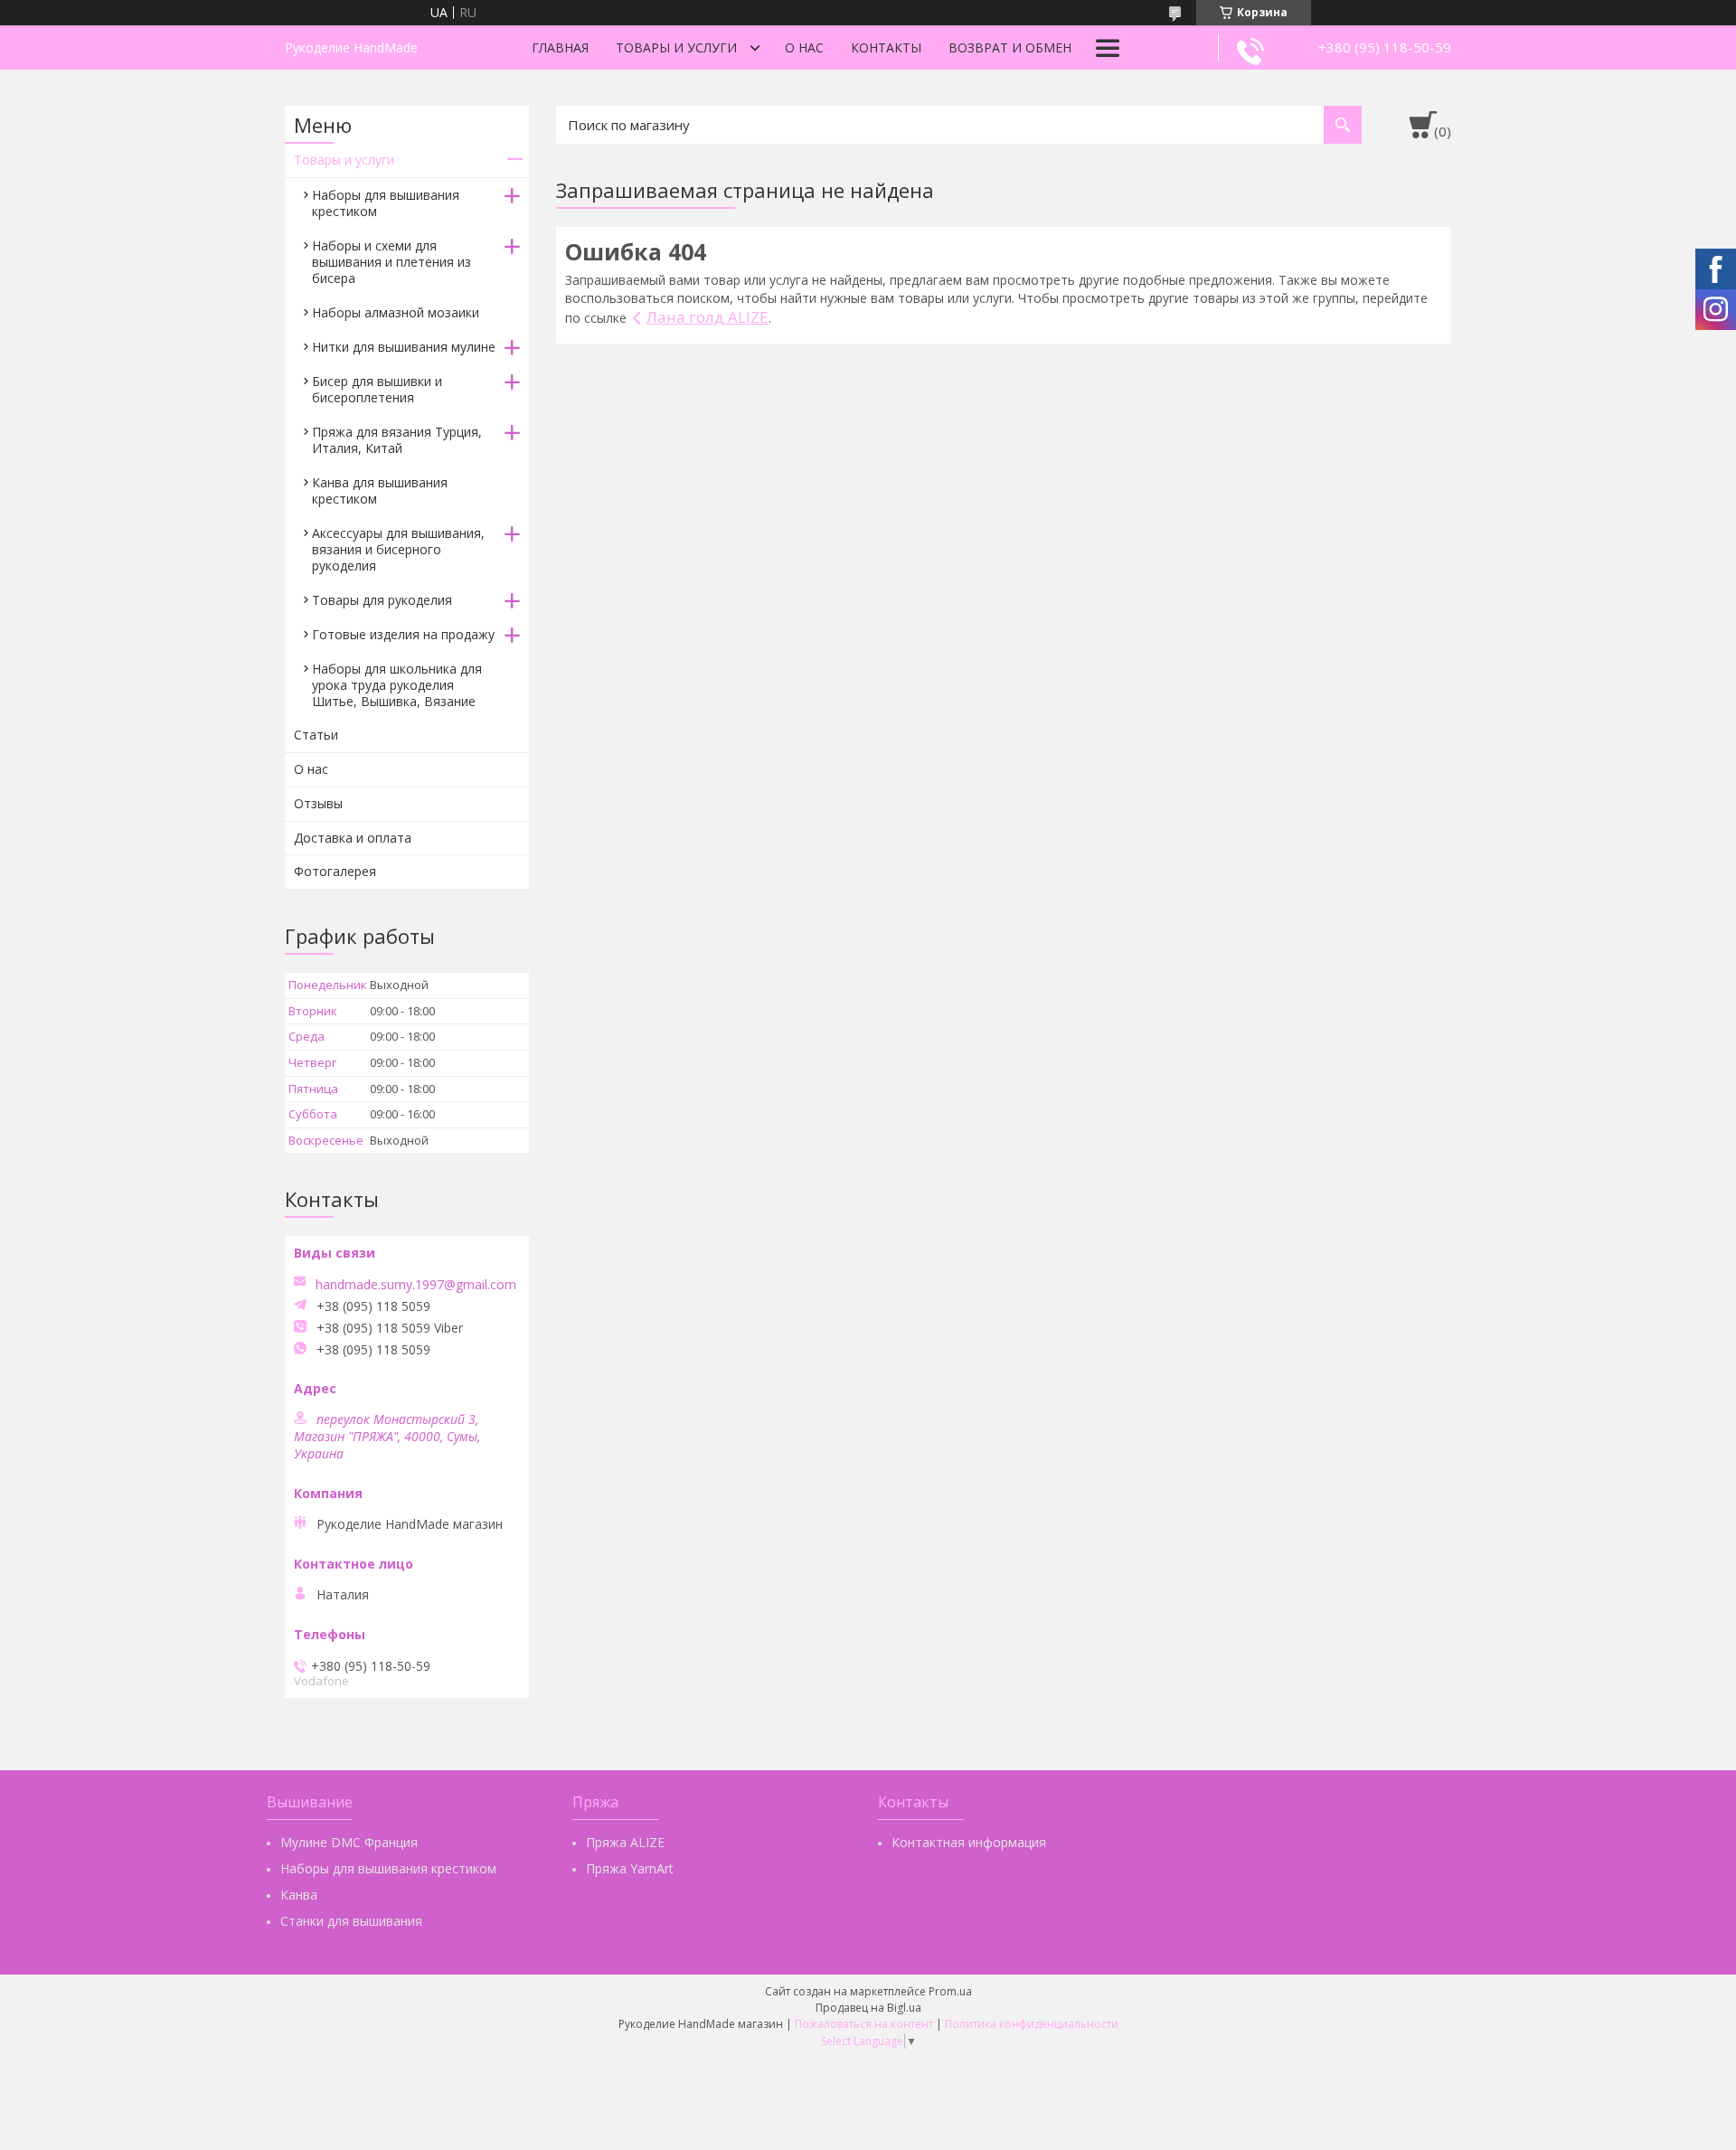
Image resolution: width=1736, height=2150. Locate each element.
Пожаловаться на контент (864, 2024)
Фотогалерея (335, 871)
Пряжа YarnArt (630, 1868)
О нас (804, 47)
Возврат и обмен (1010, 47)
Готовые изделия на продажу (403, 634)
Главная (560, 47)
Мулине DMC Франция (349, 1842)
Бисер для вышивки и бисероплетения (377, 389)
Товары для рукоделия (382, 600)
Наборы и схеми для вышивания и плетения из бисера (392, 262)
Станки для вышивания (351, 1921)
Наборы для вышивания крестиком (386, 203)
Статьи (316, 735)
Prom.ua (950, 1991)
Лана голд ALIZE (708, 317)
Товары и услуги (676, 47)
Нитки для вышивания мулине (404, 347)
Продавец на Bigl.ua (868, 2008)
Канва (299, 1895)
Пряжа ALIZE (625, 1842)
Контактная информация (969, 1842)
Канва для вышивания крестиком (380, 490)
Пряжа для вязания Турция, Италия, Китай (397, 440)
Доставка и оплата (353, 838)
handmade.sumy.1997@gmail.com (416, 1285)
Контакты (886, 47)
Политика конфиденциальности (1032, 2024)
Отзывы (318, 803)
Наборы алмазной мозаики (396, 312)
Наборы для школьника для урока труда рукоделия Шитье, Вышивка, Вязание (397, 685)
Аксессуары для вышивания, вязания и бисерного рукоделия (398, 549)
